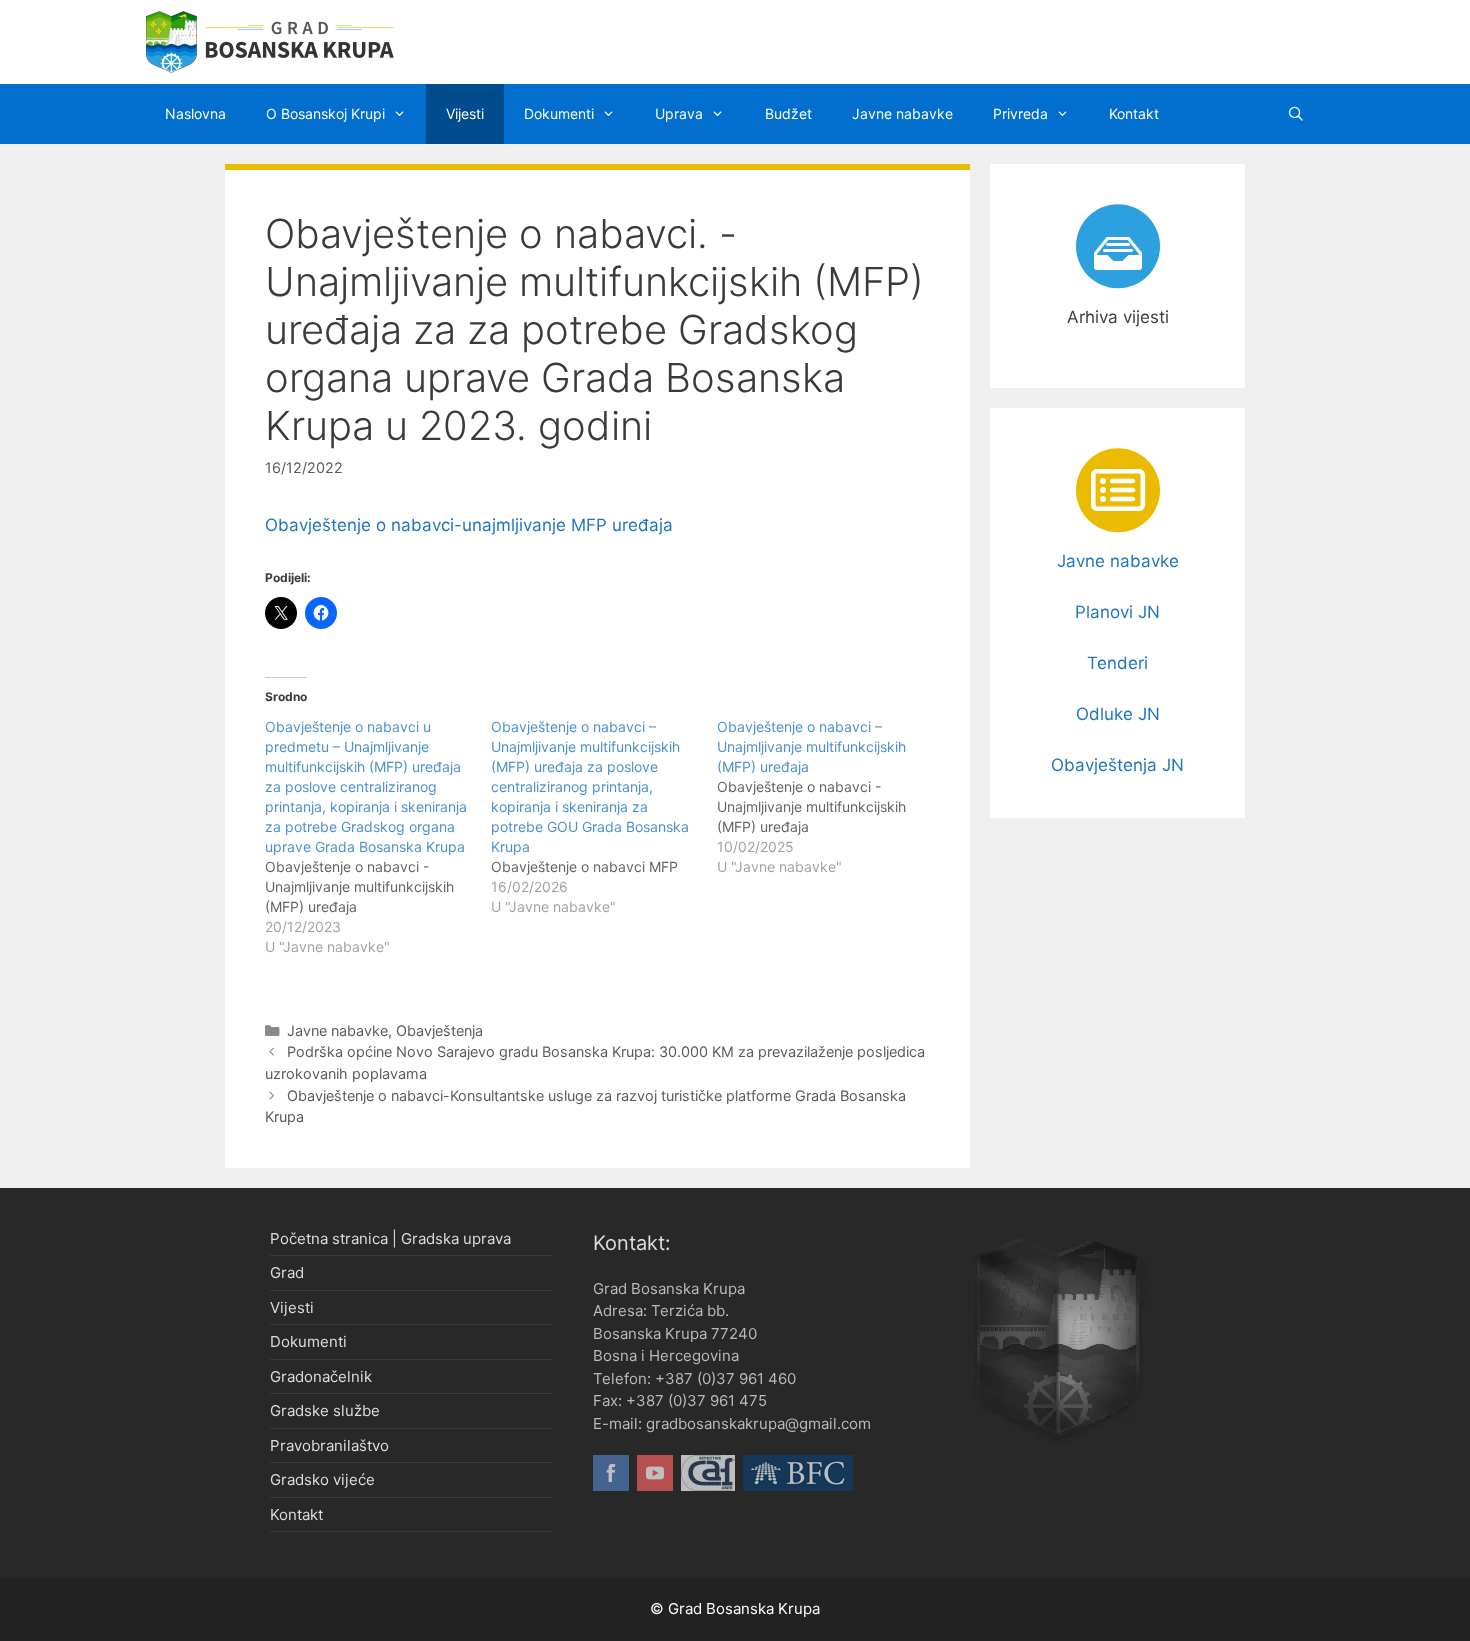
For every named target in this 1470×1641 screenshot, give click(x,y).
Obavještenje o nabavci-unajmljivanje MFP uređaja (469, 525)
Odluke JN (1118, 714)
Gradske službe (325, 1410)
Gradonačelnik (321, 1376)
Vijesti (465, 113)
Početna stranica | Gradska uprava (390, 1238)
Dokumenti (559, 113)
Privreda (1020, 113)
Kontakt (1134, 113)
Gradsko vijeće (322, 1479)
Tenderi (1117, 663)
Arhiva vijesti (1118, 317)
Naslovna (195, 113)
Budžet (788, 113)
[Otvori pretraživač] (1296, 114)
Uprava (679, 113)
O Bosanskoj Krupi (325, 113)
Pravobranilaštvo (329, 1445)
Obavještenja (439, 1030)
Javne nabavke (902, 113)
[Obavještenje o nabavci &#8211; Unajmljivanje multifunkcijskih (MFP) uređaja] (830, 797)
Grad (287, 1272)
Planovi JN (1117, 612)
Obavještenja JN (1117, 765)
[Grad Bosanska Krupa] (270, 41)
